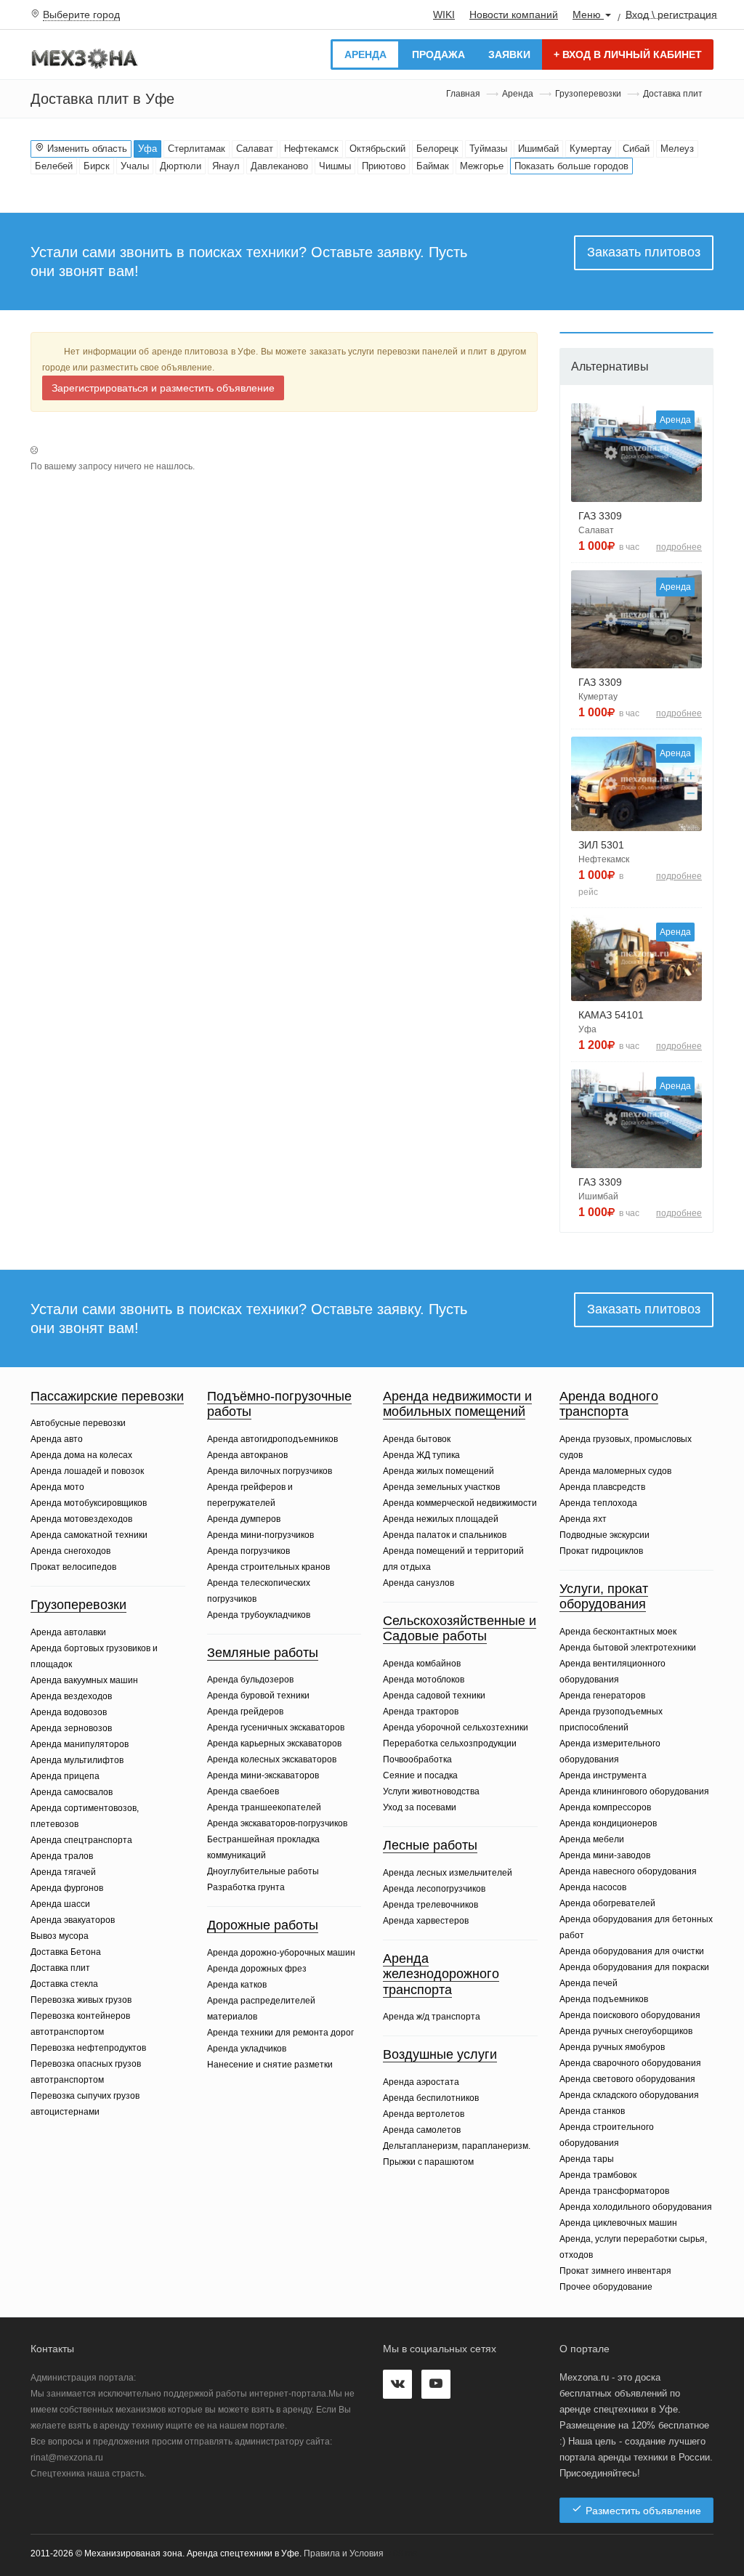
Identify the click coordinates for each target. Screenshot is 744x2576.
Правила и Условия (344, 2553)
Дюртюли (181, 166)
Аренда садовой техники (434, 1696)
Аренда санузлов (418, 1583)
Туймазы (488, 149)
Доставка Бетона (66, 1952)
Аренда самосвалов (72, 1792)
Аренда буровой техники (258, 1696)
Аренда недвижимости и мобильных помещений (457, 1404)
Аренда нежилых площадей (441, 1519)
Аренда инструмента (603, 1775)
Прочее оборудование (606, 2287)
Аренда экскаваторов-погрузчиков (277, 1823)
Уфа (147, 149)
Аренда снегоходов (70, 1551)
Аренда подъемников (604, 1999)
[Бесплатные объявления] (85, 57)
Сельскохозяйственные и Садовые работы (460, 1629)
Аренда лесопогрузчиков (434, 1889)
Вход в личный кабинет (628, 54)
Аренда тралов (62, 1856)
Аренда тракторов (421, 1712)
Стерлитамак (197, 149)
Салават (255, 149)
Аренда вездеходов (71, 1696)
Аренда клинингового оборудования (634, 1791)
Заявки (509, 54)
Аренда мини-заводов (605, 1855)
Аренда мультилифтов (77, 1760)
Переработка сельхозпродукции (450, 1743)
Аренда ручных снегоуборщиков (626, 2031)
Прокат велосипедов (73, 1567)
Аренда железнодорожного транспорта (441, 1974)
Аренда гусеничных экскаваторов (276, 1728)
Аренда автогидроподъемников (272, 1439)
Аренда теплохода (598, 1503)
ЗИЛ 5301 (601, 845)
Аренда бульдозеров (250, 1680)
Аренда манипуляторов (80, 1744)
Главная (463, 94)
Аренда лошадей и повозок (87, 1471)
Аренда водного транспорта (609, 1404)
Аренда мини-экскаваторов (263, 1775)
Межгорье (482, 166)
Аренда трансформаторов (614, 2191)
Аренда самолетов (422, 2130)
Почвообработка (417, 1759)
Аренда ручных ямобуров (612, 2047)
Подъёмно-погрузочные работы (279, 1404)
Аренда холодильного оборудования (636, 2207)
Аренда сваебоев (243, 1791)
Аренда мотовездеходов (81, 1519)
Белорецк (437, 149)
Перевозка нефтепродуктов (88, 2048)
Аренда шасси (60, 1904)
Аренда (365, 54)
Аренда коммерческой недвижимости (460, 1503)
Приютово (384, 166)
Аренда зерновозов (71, 1728)
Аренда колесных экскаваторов (272, 1759)
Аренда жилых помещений (438, 1471)
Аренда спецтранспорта (81, 1840)
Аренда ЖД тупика (421, 1455)
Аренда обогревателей (607, 1903)
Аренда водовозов (69, 1712)
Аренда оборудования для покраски (634, 1967)
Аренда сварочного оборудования (630, 2063)
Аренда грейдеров (245, 1712)
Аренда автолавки (68, 1632)
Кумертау (591, 149)
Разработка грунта (246, 1887)
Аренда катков (237, 1985)
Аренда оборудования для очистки (632, 1951)
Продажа (438, 54)
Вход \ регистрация (671, 14)
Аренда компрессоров (605, 1807)
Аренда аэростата (421, 2082)
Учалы (135, 166)
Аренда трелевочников (430, 1905)
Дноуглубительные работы (263, 1871)
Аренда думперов (244, 1519)
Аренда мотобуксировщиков (89, 1503)
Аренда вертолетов (424, 2114)
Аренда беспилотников (431, 2098)
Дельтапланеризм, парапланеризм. (457, 2146)
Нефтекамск (311, 149)
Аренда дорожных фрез (257, 1969)
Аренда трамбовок (598, 2175)
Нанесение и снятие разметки (270, 2065)
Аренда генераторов (602, 1696)
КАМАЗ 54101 (611, 1015)
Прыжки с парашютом (428, 2162)
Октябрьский (377, 149)
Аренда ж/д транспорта (432, 2017)
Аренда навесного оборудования (628, 1871)
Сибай (636, 149)
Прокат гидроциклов (601, 1551)
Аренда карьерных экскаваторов (274, 1743)
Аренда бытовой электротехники (628, 1648)
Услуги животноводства (431, 1791)
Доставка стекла (64, 1984)
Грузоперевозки (588, 94)
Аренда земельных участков (441, 1487)
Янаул (226, 166)
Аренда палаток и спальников (445, 1535)
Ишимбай (538, 149)
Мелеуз (677, 149)
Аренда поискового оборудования (630, 2015)
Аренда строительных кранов (268, 1567)
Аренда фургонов (67, 1888)
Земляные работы (263, 1653)
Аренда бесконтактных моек (618, 1632)
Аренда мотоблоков (424, 1680)
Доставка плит (60, 1968)
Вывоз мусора (60, 1936)
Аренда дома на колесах (81, 1455)
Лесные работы (430, 1845)
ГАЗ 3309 (600, 516)
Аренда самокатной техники (89, 1535)
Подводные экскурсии (604, 1535)
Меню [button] (588, 15)
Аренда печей (589, 1983)
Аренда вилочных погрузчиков (270, 1471)
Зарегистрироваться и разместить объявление (163, 388)
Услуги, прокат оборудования (604, 1597)
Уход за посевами (420, 1807)
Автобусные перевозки (78, 1423)
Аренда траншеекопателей (264, 1807)
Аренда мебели (592, 1839)
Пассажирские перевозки (107, 1396)
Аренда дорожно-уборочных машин (281, 1953)
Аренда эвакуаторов (73, 1920)
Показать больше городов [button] (571, 166)
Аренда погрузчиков (248, 1551)
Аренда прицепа (65, 1776)
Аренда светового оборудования (627, 2079)
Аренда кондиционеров (608, 1823)
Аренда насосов (593, 1887)
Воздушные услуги (440, 2054)
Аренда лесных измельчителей (448, 1873)
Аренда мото (57, 1487)
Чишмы (335, 166)
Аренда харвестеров (426, 1921)
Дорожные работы (263, 1925)
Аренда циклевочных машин (618, 2223)
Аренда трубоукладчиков (259, 1615)
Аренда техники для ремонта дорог (280, 2033)
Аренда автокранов (247, 1455)
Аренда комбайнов (422, 1664)
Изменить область (86, 149)
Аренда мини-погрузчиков (260, 1535)
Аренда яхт (583, 1519)
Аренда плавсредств (602, 1487)
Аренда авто (57, 1439)
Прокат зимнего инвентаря (615, 2271)
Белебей (54, 166)
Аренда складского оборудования (629, 2095)
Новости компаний (514, 15)
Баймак (433, 166)
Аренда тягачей (63, 1872)
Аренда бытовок (417, 1439)
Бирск (97, 166)
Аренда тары (587, 2159)
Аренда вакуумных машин (84, 1680)
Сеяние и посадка (420, 1775)
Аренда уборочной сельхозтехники (456, 1728)
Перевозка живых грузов (81, 2000)
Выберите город (81, 15)
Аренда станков (592, 2111)
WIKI (444, 15)
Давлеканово (279, 166)
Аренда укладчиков (247, 2049)
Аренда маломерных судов (615, 1471)
